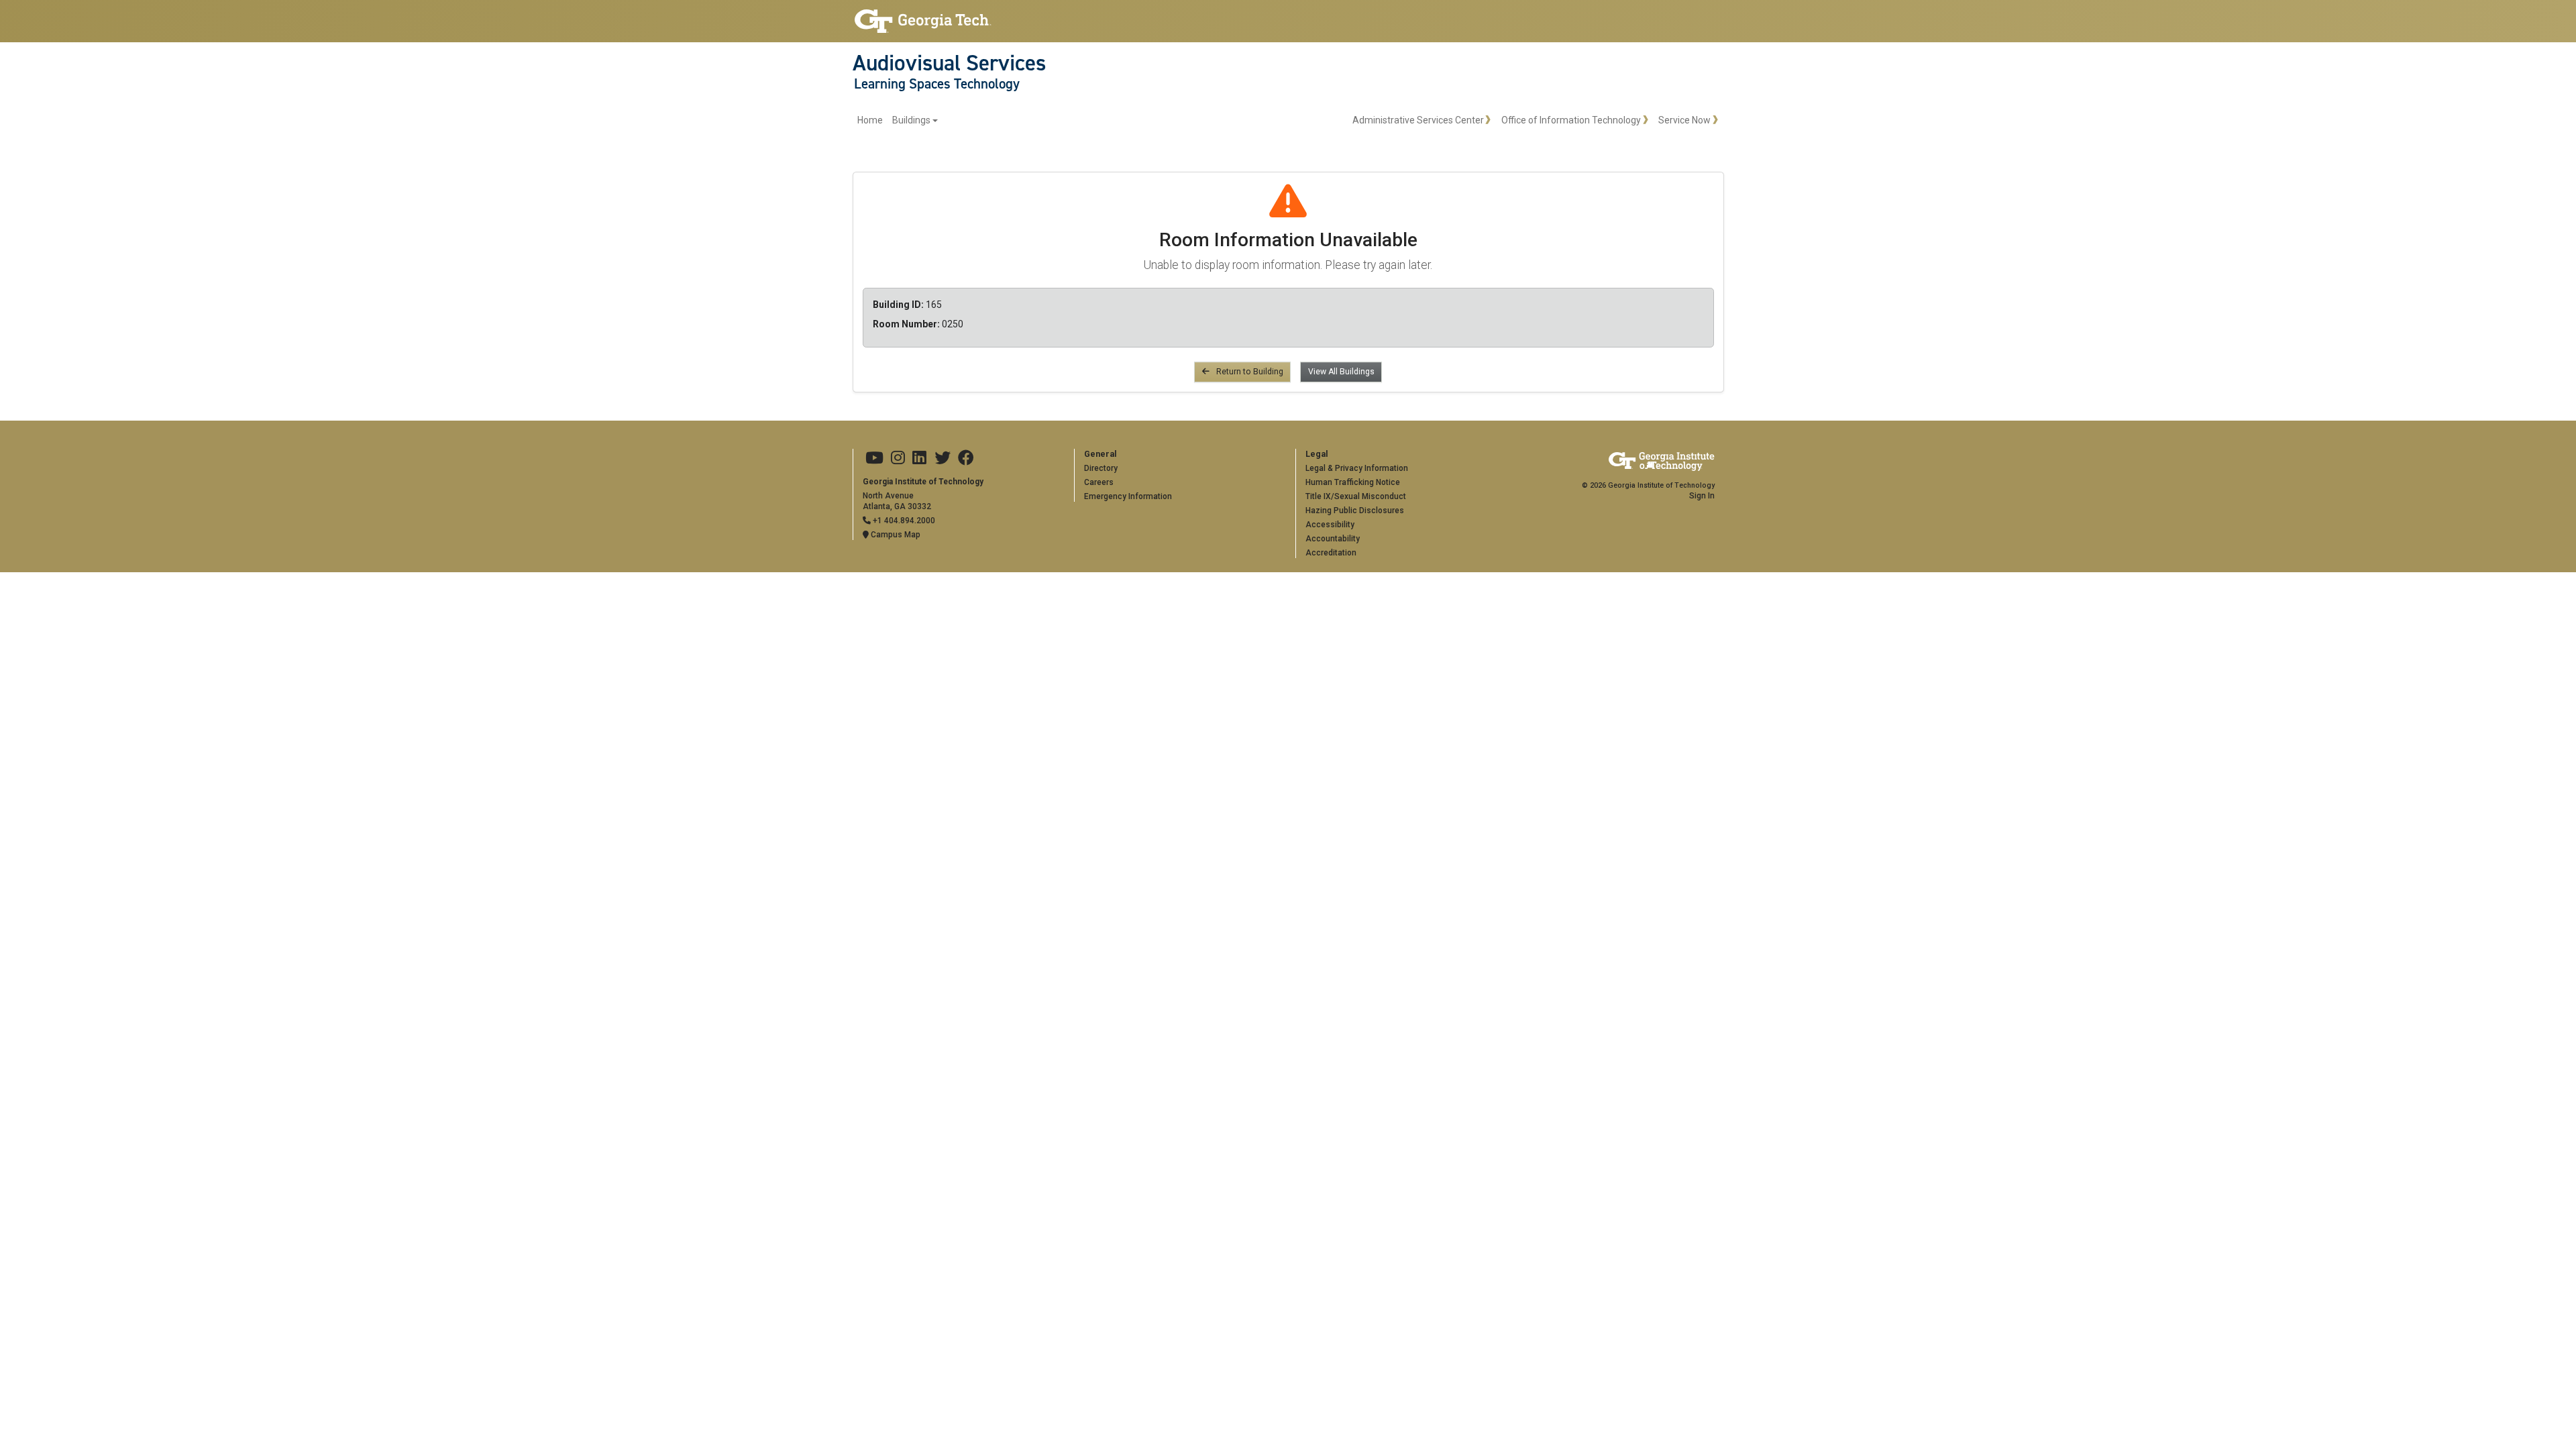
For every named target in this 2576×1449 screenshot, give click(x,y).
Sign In (1702, 496)
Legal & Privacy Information (1357, 468)
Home (870, 120)
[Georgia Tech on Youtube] (874, 458)
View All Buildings (1341, 372)
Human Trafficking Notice (1353, 482)
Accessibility (1330, 525)
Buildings (911, 120)
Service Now (1684, 120)
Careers (1099, 482)
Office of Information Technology (1571, 120)
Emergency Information (1128, 496)
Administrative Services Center (1418, 120)
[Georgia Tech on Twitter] (943, 458)
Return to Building (1249, 372)
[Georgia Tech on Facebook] (966, 458)
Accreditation (1331, 553)
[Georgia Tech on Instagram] (898, 458)
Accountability (1333, 539)
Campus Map (895, 535)
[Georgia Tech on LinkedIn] (919, 458)
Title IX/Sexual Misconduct (1356, 496)
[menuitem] (898, 120)
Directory (1101, 468)
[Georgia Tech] (923, 21)
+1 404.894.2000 (903, 521)
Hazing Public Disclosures (1355, 511)
